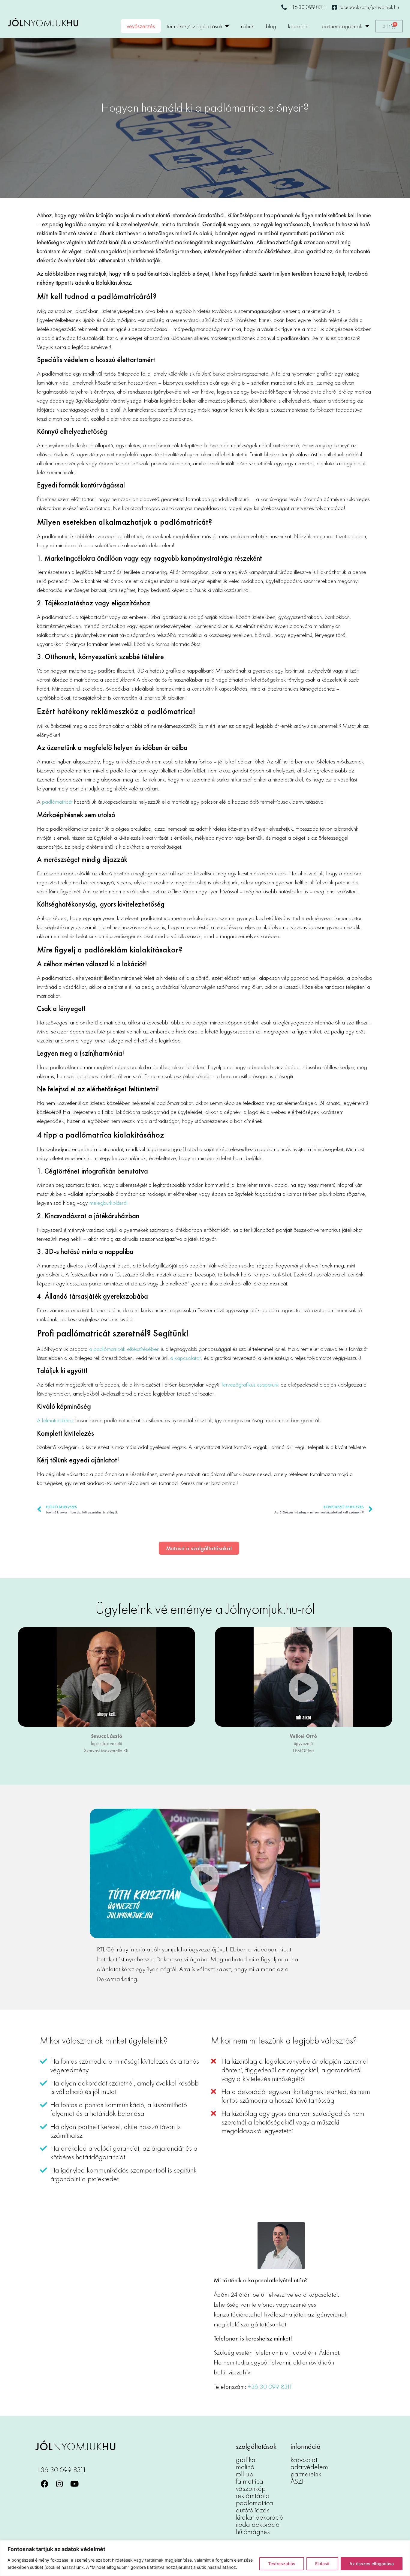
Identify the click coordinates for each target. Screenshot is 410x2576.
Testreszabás (282, 2564)
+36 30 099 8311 (270, 2387)
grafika (246, 2459)
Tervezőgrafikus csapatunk (250, 1384)
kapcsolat (299, 26)
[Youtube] (74, 2484)
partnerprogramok (342, 26)
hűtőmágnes (253, 2531)
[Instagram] (59, 2484)
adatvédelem (309, 2467)
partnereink (306, 2474)
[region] (205, 2558)
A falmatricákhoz (55, 1420)
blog (271, 26)
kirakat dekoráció (260, 2517)
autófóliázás (253, 2510)
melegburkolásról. (109, 1203)
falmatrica (250, 2481)
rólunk (247, 26)
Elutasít (322, 2564)
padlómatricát (57, 802)
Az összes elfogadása (372, 2564)
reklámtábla (253, 2495)
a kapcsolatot (185, 1358)
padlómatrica (255, 2503)
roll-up (245, 2474)
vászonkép (251, 2488)
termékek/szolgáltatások (195, 26)
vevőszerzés (141, 26)
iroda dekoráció (258, 2524)
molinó (245, 2467)
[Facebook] (44, 2484)
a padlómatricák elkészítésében (124, 1349)
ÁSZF (298, 2481)
